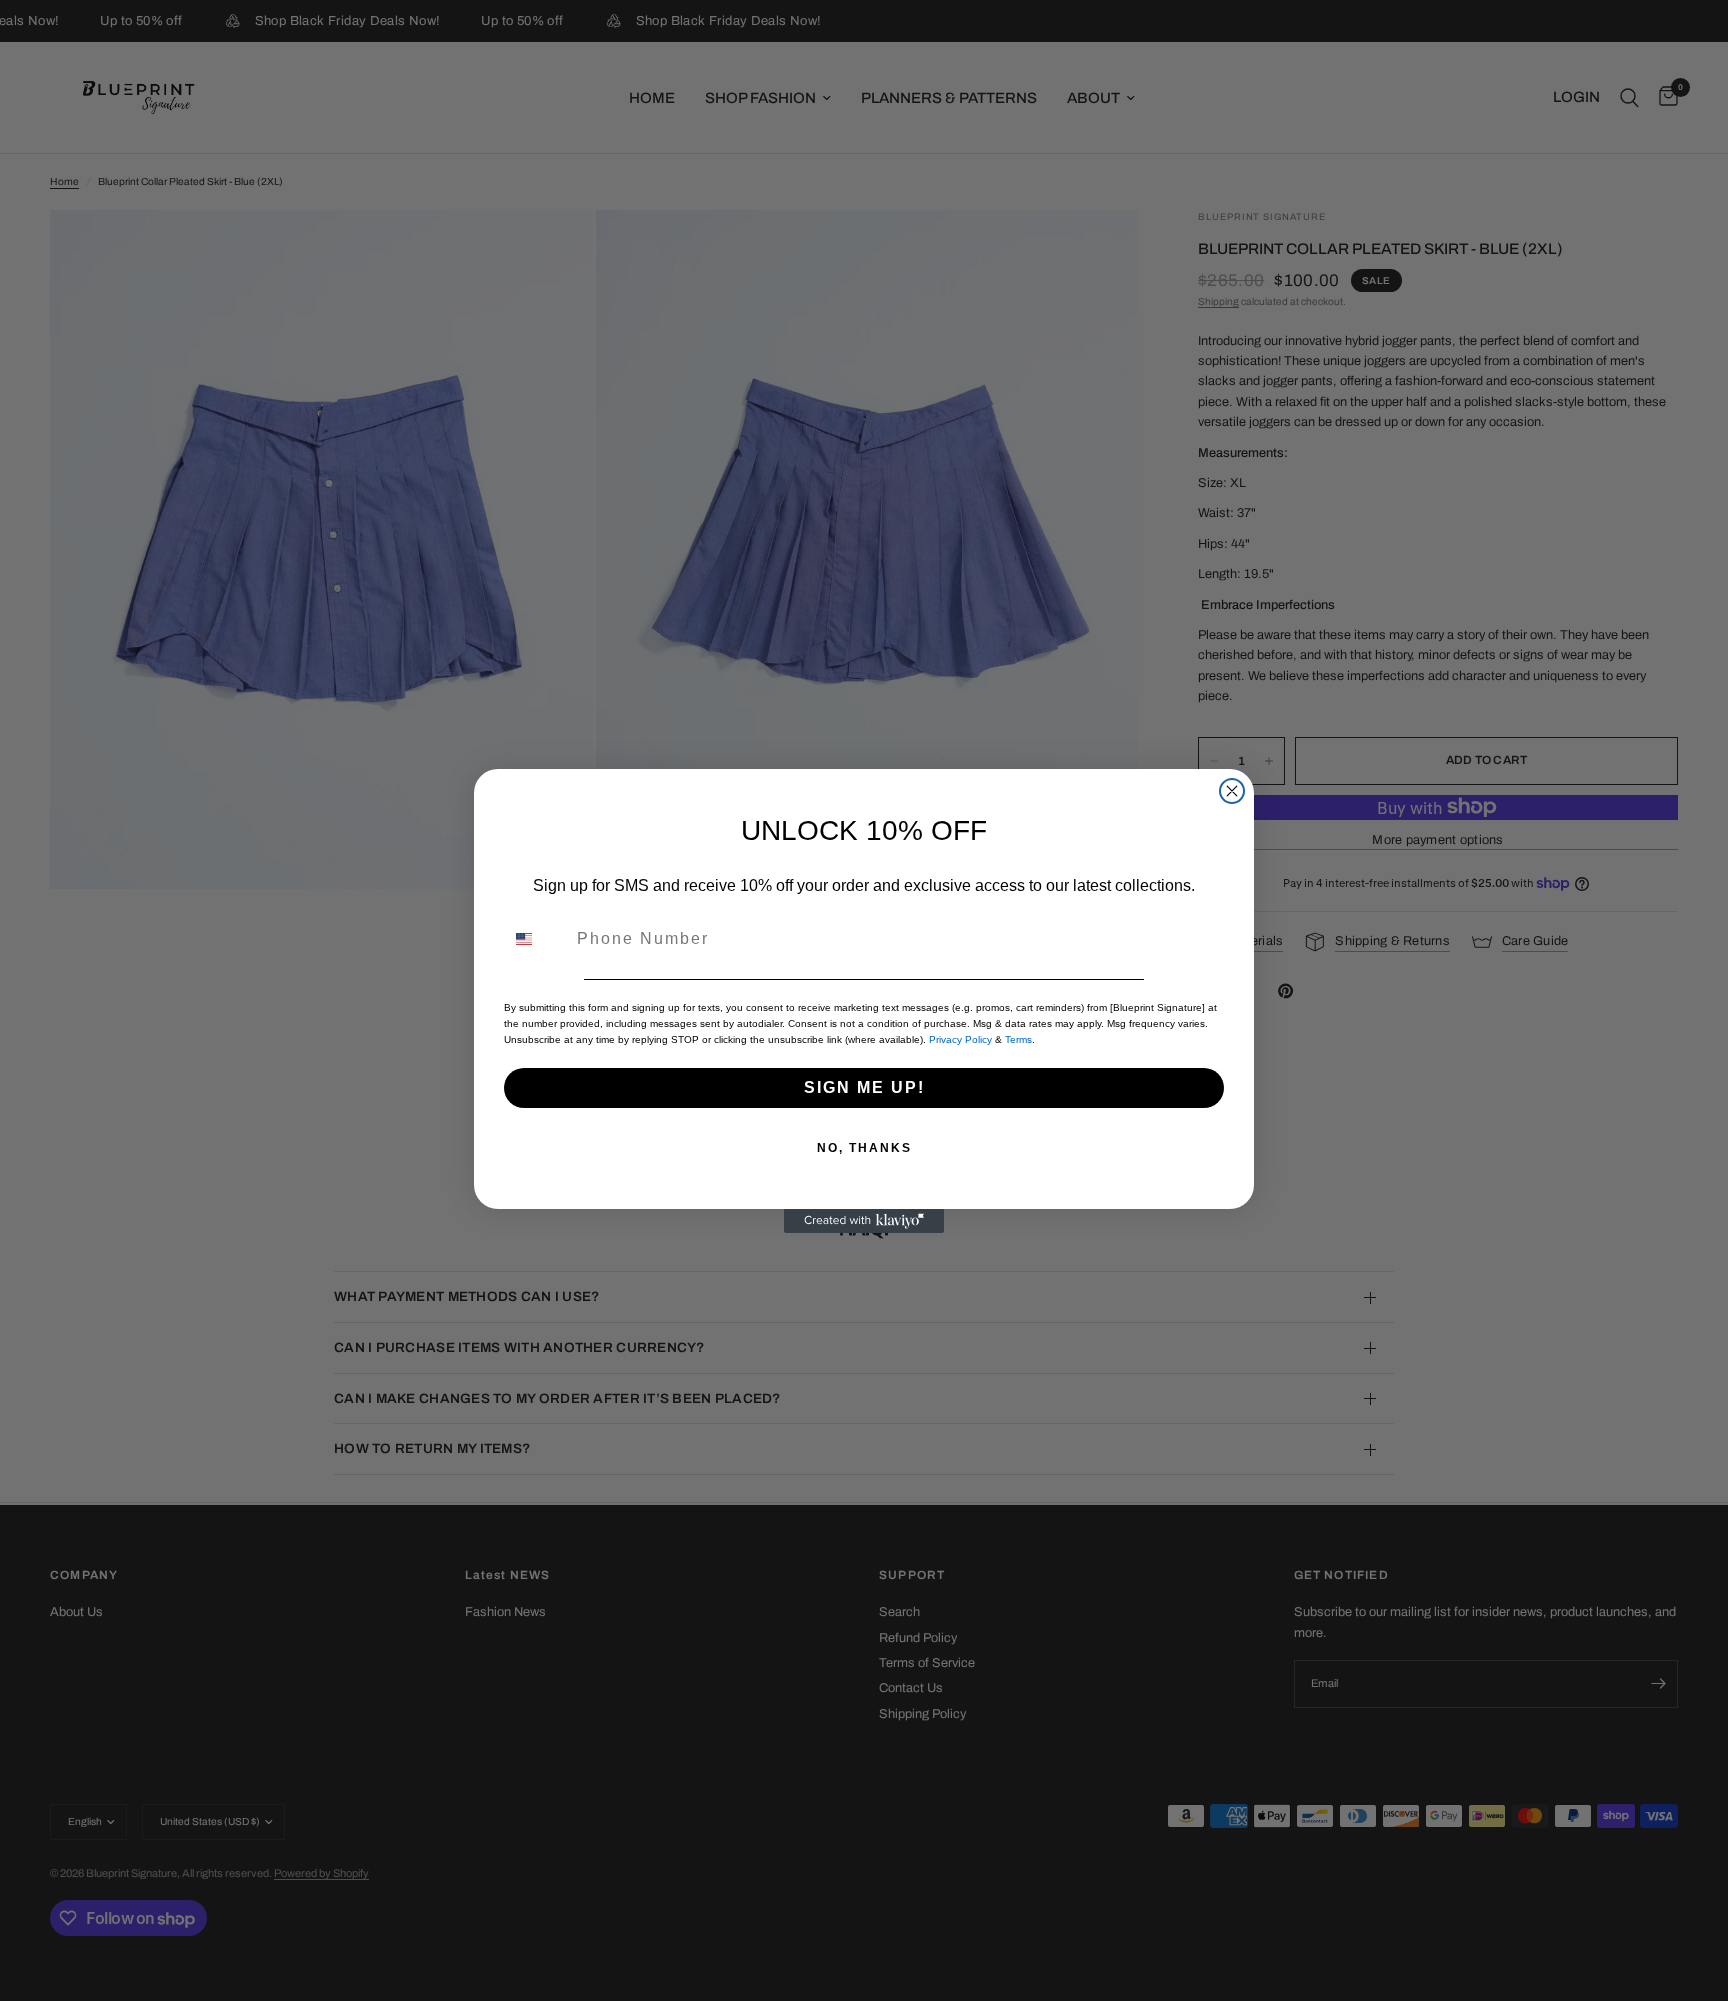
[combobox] (536, 939)
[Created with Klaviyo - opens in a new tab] (864, 1221)
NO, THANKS (864, 1148)
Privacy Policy (960, 1039)
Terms (1018, 1039)
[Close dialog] (1232, 791)
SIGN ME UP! (864, 1087)
